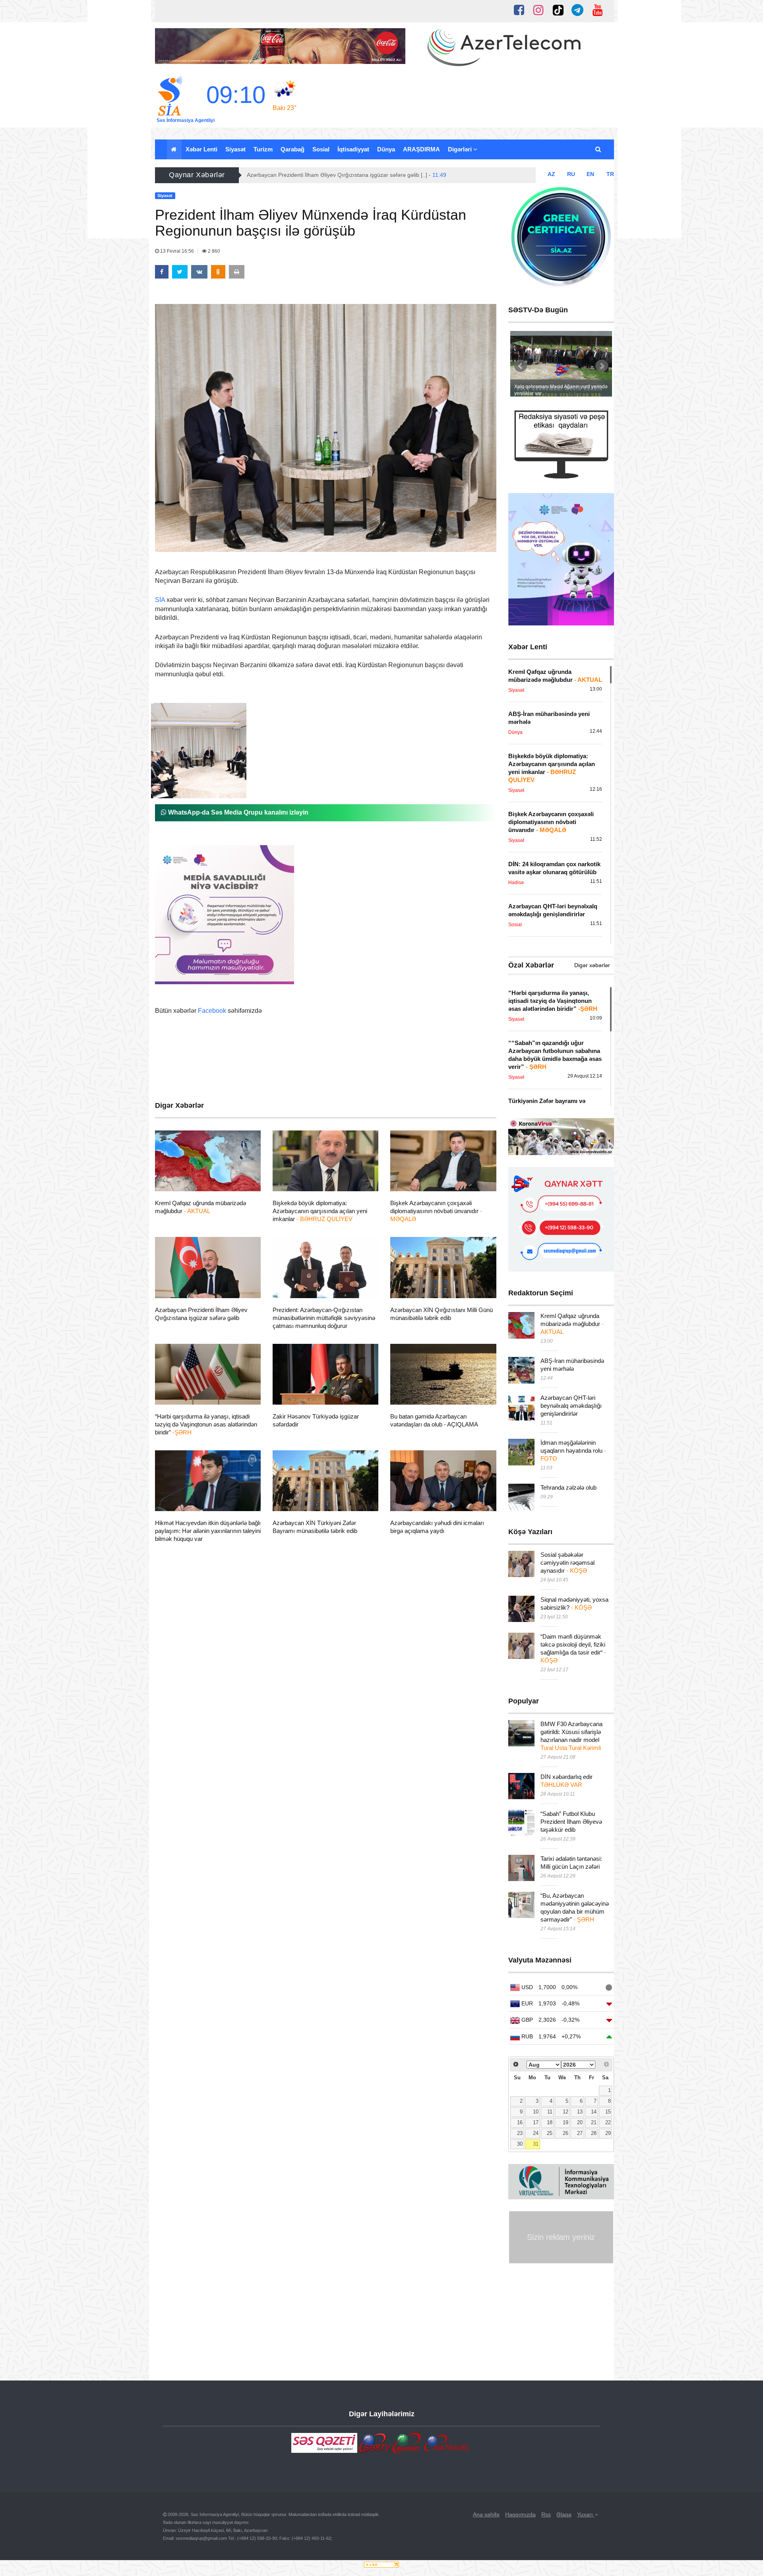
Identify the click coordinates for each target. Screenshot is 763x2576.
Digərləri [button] (461, 149)
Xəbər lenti (201, 149)
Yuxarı (586, 2514)
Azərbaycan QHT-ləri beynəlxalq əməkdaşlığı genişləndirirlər (571, 1406)
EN (590, 174)
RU (571, 174)
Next (602, 366)
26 (565, 2133)
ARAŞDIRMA (421, 149)
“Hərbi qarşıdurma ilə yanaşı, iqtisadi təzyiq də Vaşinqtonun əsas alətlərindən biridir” (206, 1424)
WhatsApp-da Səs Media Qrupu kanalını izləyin (237, 812)
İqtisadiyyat (353, 149)
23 (520, 2133)
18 (550, 2123)
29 (608, 2133)
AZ (551, 174)
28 (594, 2133)
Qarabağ (292, 149)
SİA (160, 600)
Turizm (263, 149)
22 (608, 2123)
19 (565, 2123)
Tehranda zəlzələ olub (568, 1487)
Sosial (321, 149)
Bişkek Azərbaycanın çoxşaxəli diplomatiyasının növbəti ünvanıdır (436, 1211)
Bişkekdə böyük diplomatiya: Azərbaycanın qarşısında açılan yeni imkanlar (320, 1211)
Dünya (386, 149)
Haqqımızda (520, 2514)
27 (580, 2133)
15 (608, 2112)
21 (594, 2123)
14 (594, 2112)
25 (550, 2133)
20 (580, 2123)
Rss (546, 2514)
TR (610, 174)
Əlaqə (564, 2514)
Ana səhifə (486, 2514)
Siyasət (235, 149)
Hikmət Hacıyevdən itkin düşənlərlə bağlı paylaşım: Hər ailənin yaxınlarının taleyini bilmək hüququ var (208, 1531)
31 (536, 2144)
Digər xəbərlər (592, 965)
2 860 (213, 251)
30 (520, 2144)
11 (550, 2112)
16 (520, 2123)
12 (565, 2112)
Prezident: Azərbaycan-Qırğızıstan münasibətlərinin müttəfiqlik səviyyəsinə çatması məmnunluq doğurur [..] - (391, 175)
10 (536, 2112)
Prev (521, 366)
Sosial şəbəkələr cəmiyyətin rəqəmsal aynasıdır (567, 1563)
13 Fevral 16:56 (177, 251)
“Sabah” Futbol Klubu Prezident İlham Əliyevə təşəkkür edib (571, 1822)
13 (580, 2112)
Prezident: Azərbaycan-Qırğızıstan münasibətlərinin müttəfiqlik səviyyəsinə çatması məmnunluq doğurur (324, 1318)
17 (536, 2123)
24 (536, 2133)
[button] (599, 149)
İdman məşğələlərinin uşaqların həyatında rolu (573, 1451)
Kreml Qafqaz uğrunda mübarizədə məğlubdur (572, 1324)
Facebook (212, 1011)
